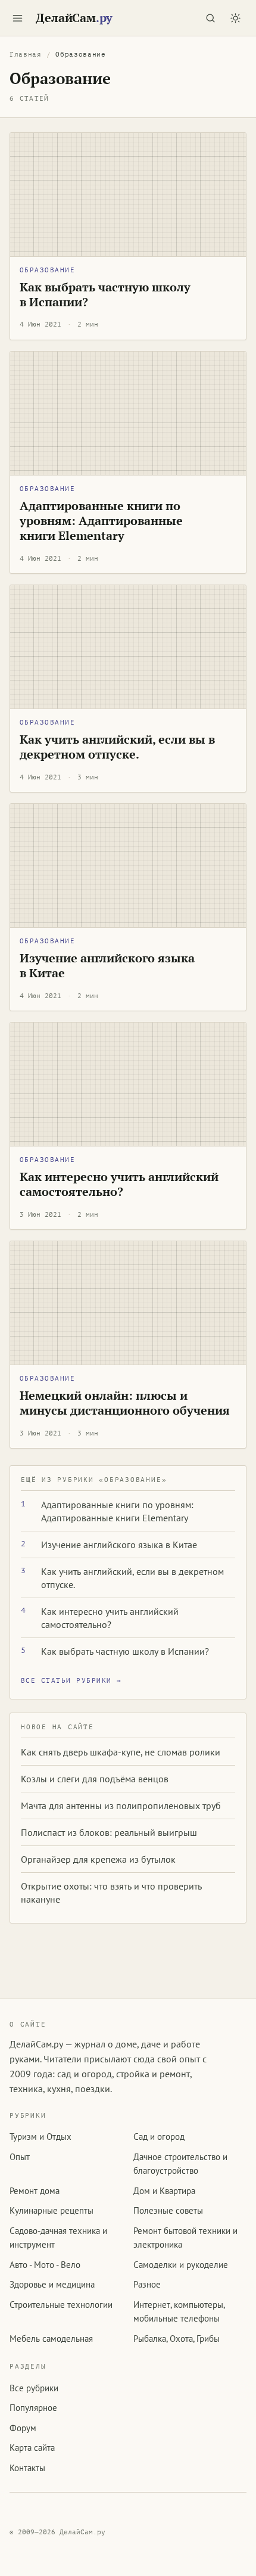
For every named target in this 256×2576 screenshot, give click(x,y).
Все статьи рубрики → (71, 1681)
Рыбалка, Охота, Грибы (177, 2339)
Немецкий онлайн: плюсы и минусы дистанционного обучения (125, 1403)
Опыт (20, 2157)
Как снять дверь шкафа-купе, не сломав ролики (121, 1752)
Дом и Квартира (164, 2191)
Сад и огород (159, 2137)
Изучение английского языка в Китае (107, 966)
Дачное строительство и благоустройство (180, 2164)
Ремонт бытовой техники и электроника (185, 2238)
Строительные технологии (61, 2305)
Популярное (33, 2408)
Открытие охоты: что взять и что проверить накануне (111, 1893)
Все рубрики (34, 2388)
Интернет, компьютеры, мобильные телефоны (179, 2311)
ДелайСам (74, 18)
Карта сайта (32, 2448)
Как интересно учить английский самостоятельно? (119, 1184)
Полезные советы (168, 2210)
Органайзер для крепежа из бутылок (98, 1859)
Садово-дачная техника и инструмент (58, 2238)
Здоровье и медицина (52, 2284)
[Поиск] (210, 18)
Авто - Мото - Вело (45, 2265)
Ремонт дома (35, 2191)
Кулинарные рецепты (51, 2210)
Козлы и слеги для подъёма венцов (95, 1779)
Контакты (27, 2468)
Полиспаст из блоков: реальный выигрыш (109, 1832)
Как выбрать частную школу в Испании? (105, 295)
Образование (47, 270)
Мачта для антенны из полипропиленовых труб (121, 1806)
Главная (26, 55)
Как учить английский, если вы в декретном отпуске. (117, 747)
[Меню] (17, 18)
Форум (23, 2428)
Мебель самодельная (51, 2339)
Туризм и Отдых (40, 2137)
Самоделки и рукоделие (181, 2265)
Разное (147, 2284)
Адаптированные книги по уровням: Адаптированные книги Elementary (101, 521)
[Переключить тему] (235, 18)
